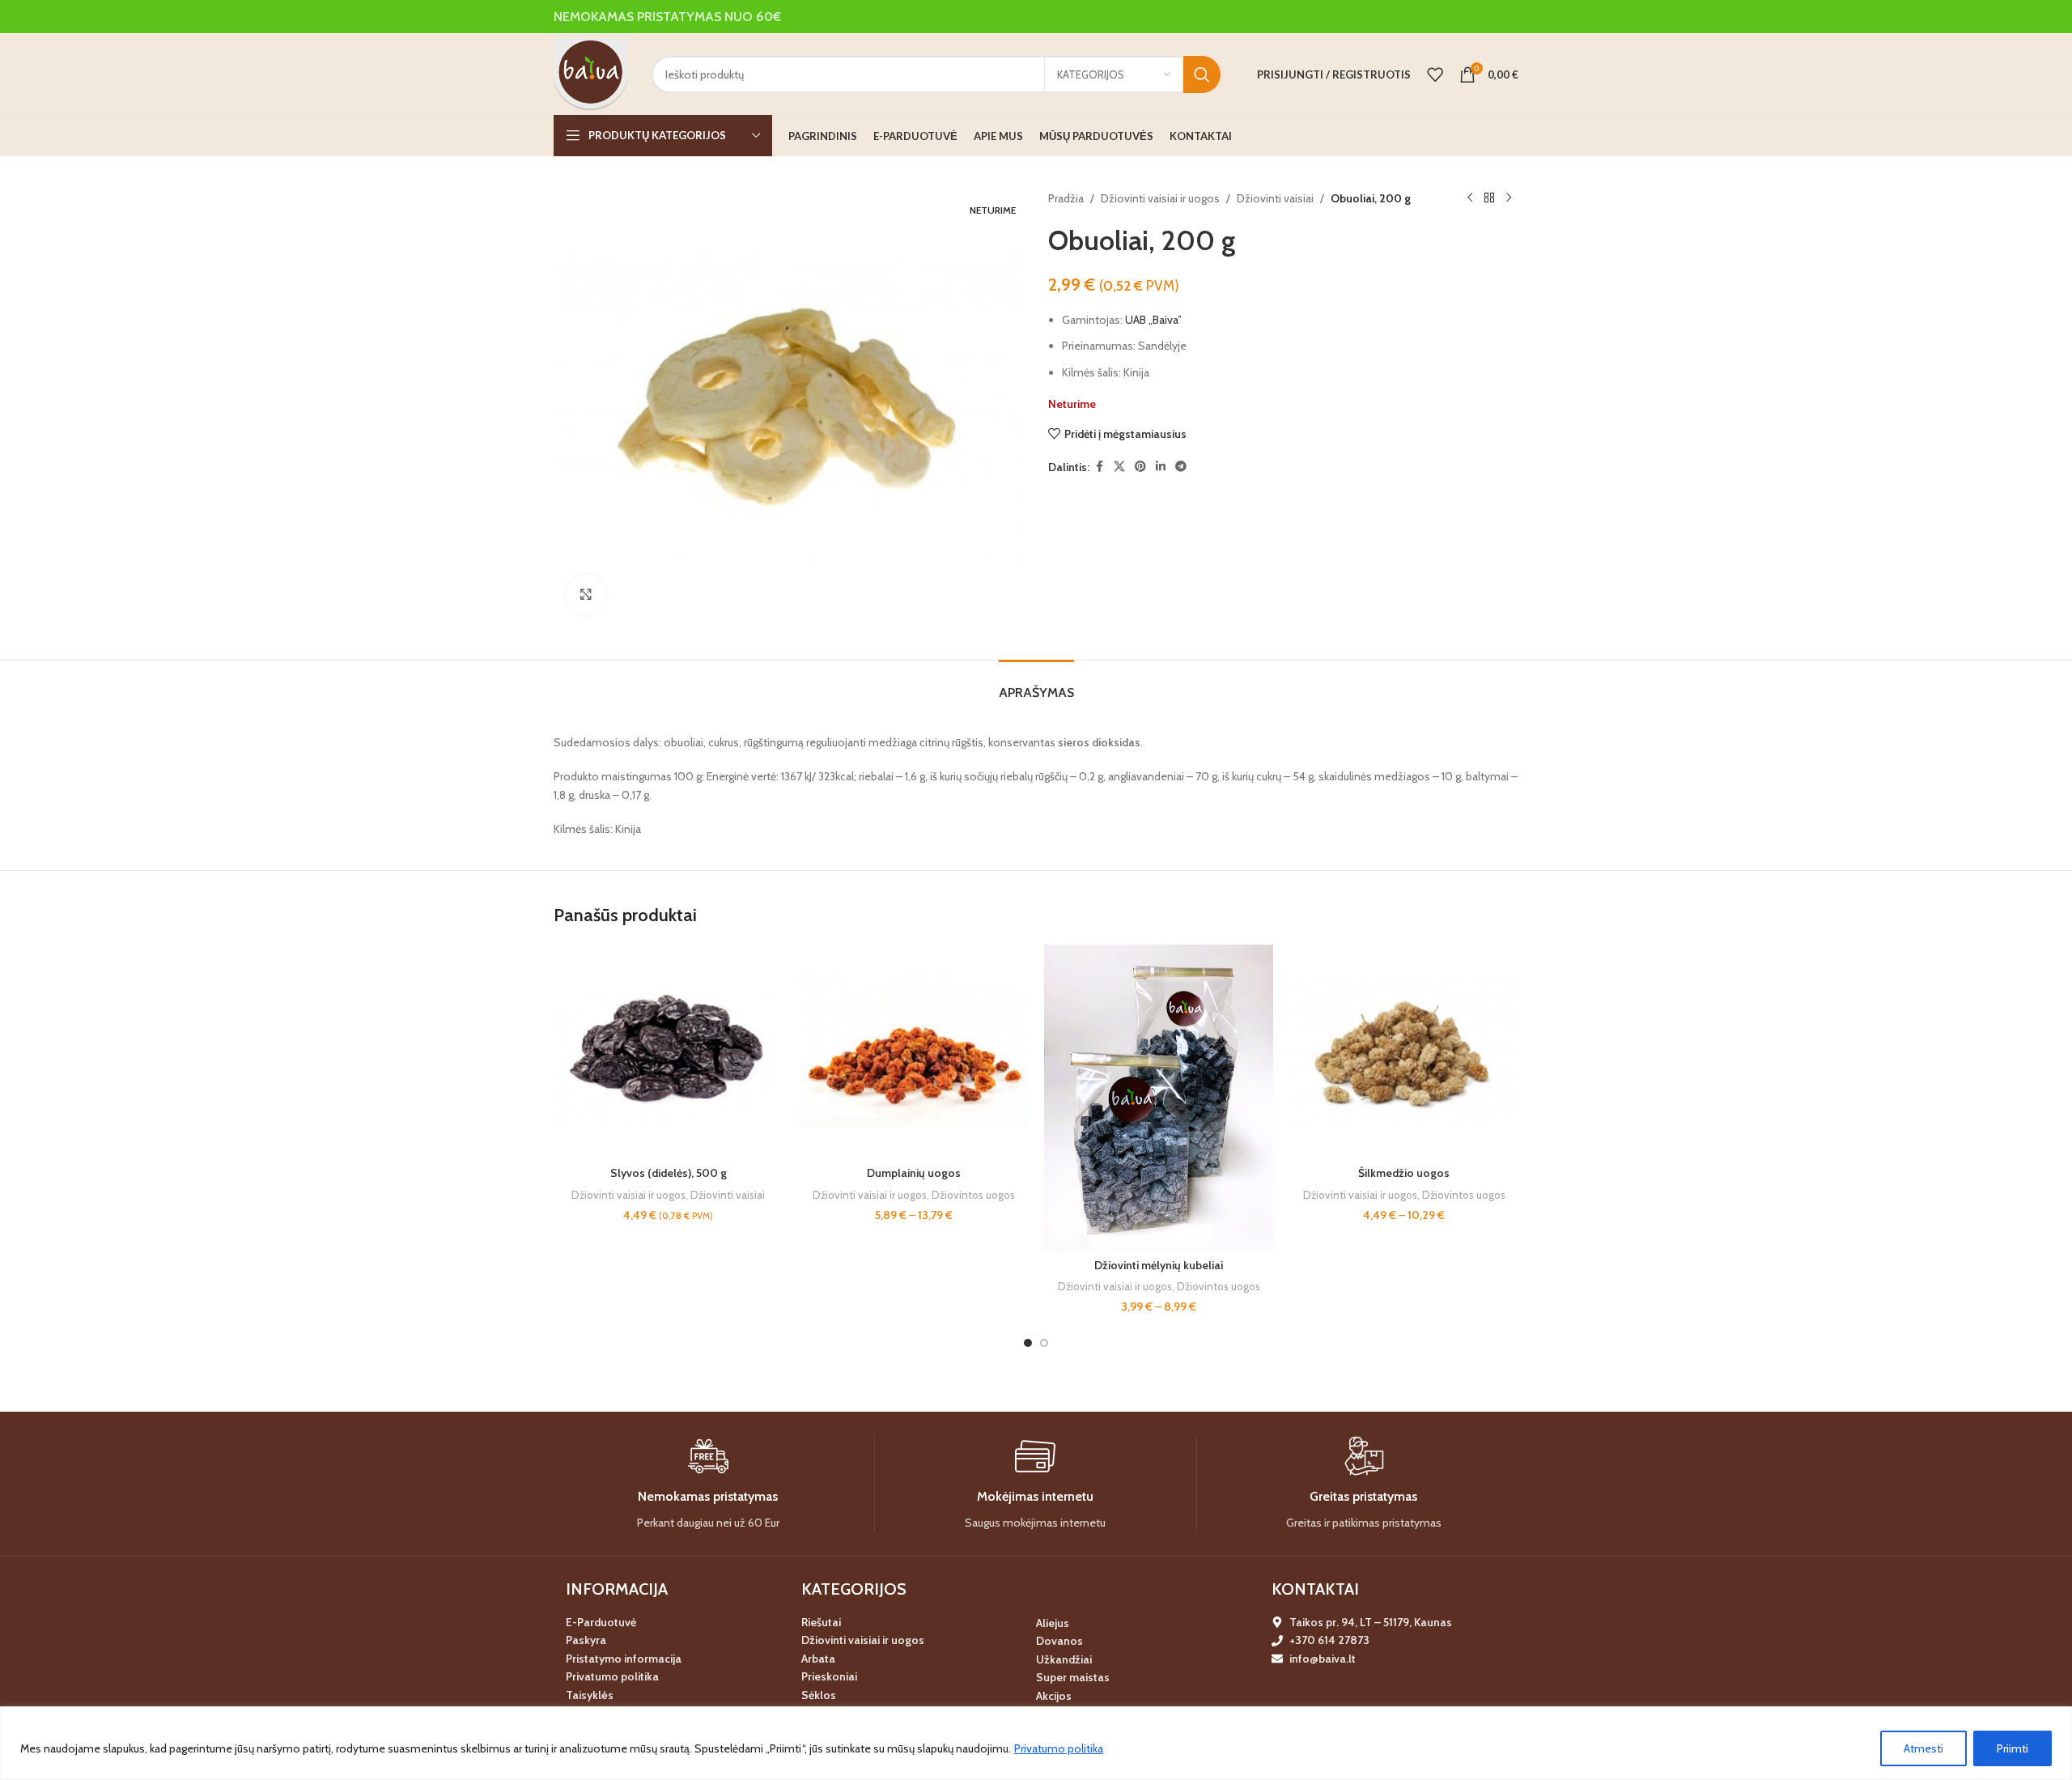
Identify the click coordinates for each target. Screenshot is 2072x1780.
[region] (1036, 1743)
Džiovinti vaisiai (1275, 198)
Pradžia (1066, 198)
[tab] (1036, 684)
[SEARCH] (1202, 74)
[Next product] (1509, 198)
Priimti (2013, 1748)
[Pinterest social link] (1140, 467)
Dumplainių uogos (914, 1173)
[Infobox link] (708, 1484)
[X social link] (1119, 467)
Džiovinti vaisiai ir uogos (1160, 198)
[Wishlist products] (1435, 74)
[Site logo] (590, 73)
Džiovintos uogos (973, 1195)
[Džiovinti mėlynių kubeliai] (1159, 1097)
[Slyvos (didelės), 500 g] (668, 1051)
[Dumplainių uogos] (913, 1051)
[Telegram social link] (1181, 467)
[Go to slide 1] (1028, 1343)
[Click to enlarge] (586, 594)
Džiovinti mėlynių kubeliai (1159, 1265)
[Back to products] (1489, 198)
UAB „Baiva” (1153, 320)
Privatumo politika (1059, 1748)
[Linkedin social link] (1161, 467)
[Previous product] (1470, 198)
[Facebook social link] (1099, 467)
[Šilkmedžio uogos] (1404, 1051)
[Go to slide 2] (1044, 1343)
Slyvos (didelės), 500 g (669, 1173)
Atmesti (1923, 1748)
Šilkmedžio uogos (1404, 1173)
